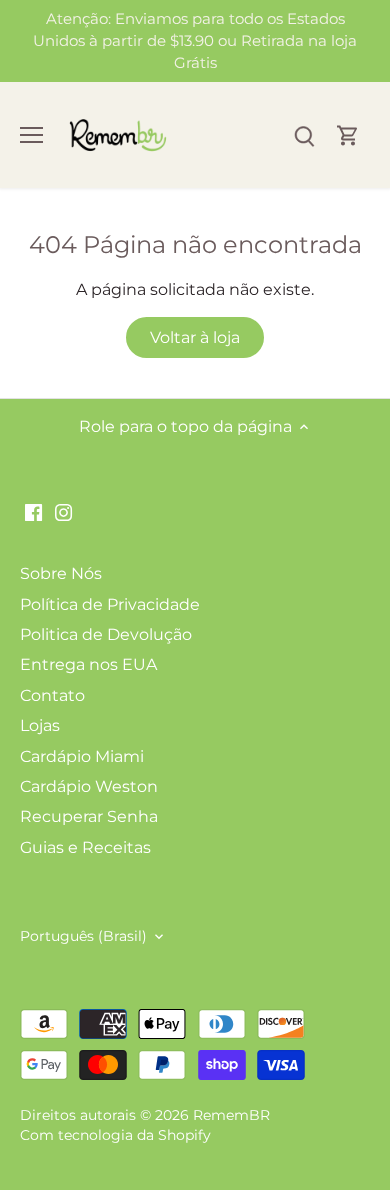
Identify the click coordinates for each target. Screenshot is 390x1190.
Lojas (40, 725)
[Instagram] (63, 512)
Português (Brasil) (83, 936)
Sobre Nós (61, 573)
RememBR (231, 1115)
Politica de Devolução (106, 634)
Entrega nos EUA (88, 664)
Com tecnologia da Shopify (115, 1135)
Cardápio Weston (89, 786)
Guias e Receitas (85, 847)
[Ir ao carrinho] (348, 135)
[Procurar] (304, 135)
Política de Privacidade (110, 604)
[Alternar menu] (31, 135)
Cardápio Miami (82, 756)
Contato (52, 695)
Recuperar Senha (89, 816)
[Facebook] (33, 512)
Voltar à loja (195, 337)
